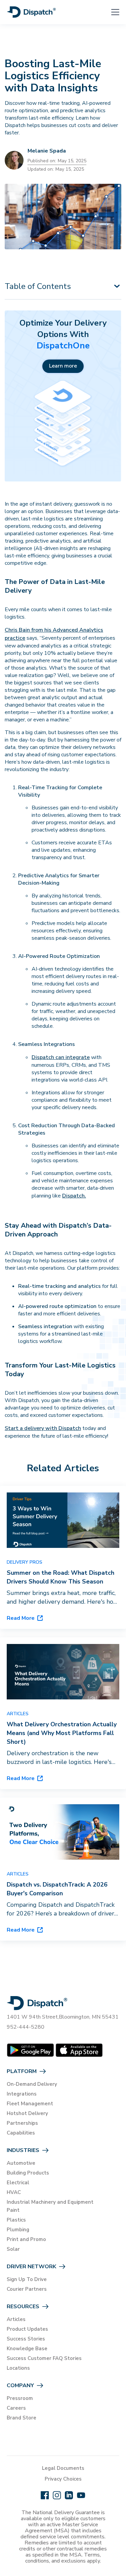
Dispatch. (74, 1196)
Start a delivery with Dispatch (43, 1428)
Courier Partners (27, 2289)
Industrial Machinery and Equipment (50, 2202)
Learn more (63, 366)
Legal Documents (63, 2468)
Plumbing (18, 2230)
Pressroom (20, 2398)
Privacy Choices (63, 2479)
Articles (16, 2319)
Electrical (18, 2183)
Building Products (28, 2173)
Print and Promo (26, 2239)
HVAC (14, 2192)
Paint (13, 2210)
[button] (111, 12)
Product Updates (27, 2329)
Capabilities (21, 2133)
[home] (31, 12)
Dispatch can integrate (61, 1057)
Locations (18, 2368)
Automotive (21, 2163)
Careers (16, 2408)
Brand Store (22, 2418)
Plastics (16, 2220)
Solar (13, 2249)
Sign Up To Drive (27, 2279)
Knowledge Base (27, 2349)
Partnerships (22, 2123)
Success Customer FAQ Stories (44, 2358)
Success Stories (26, 2339)
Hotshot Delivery (27, 2113)
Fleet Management (30, 2104)
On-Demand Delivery (32, 2084)
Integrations (22, 2094)
